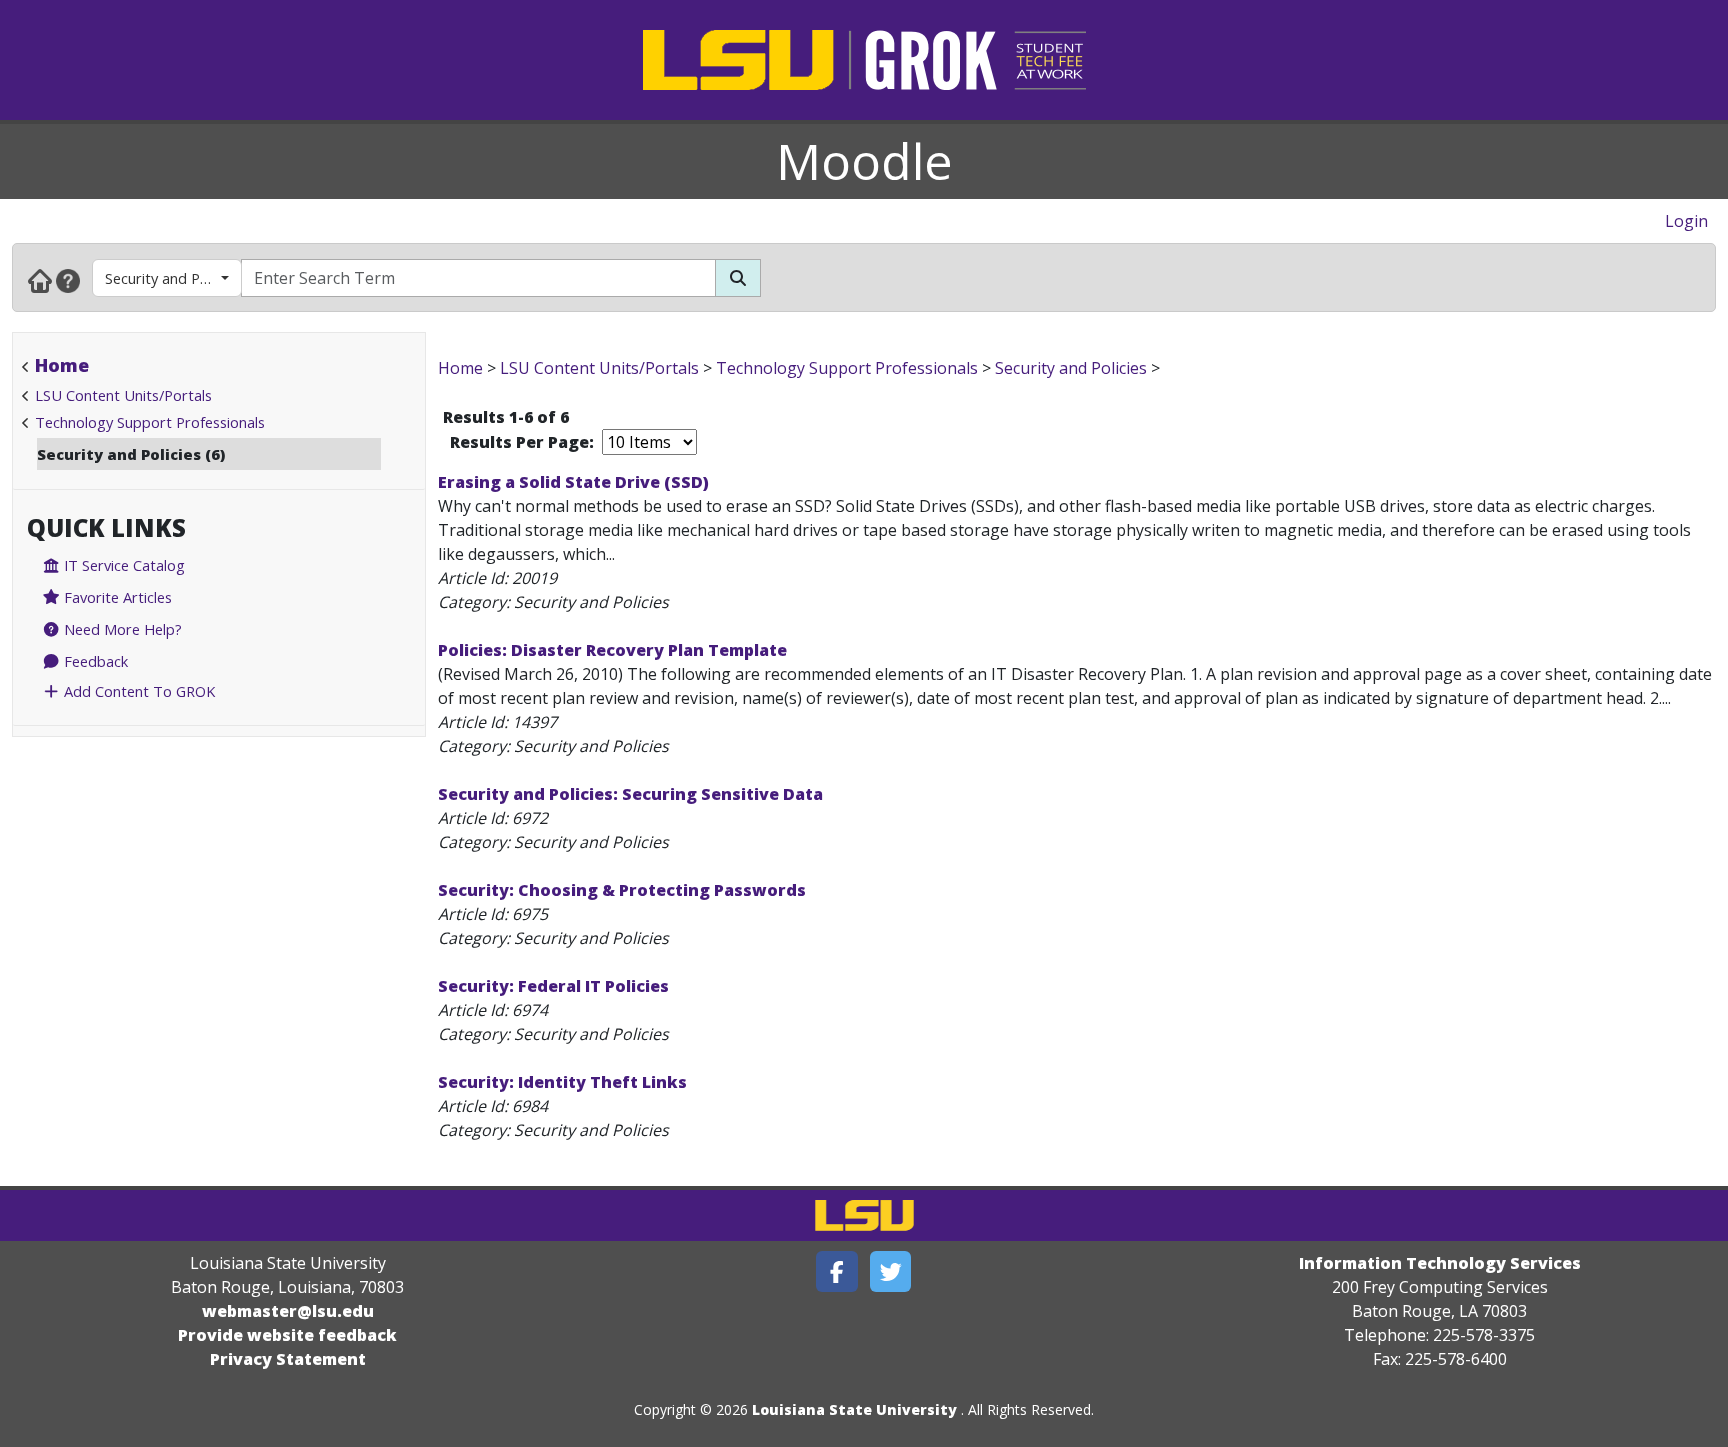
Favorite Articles (116, 597)
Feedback (94, 661)
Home (62, 365)
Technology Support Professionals (150, 422)
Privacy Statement (288, 1359)
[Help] (68, 280)
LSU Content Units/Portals (123, 395)
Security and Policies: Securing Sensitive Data (630, 794)
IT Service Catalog (122, 565)
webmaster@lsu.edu (288, 1311)
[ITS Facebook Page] (837, 1271)
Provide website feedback (287, 1335)
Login (1686, 221)
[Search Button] (738, 278)
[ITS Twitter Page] (891, 1271)
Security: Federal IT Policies (553, 986)
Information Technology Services (1440, 1263)
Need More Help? (121, 629)
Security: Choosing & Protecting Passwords (622, 890)
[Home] (40, 280)
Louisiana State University (854, 1409)
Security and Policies (172, 278)
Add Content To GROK (137, 691)
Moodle (864, 161)
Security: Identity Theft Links (562, 1082)
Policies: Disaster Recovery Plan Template (612, 650)
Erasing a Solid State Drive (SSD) (573, 482)
